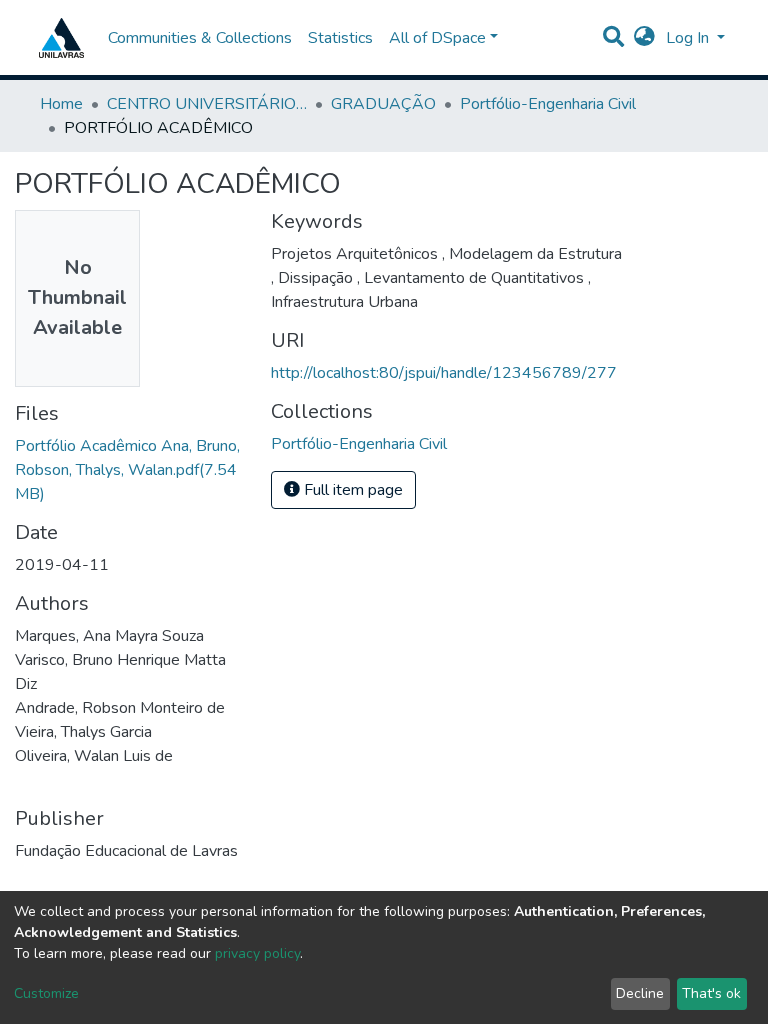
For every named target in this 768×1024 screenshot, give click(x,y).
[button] (644, 38)
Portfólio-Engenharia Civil (548, 104)
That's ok (711, 993)
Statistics (340, 38)
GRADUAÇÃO (383, 104)
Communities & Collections (200, 38)
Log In (689, 38)
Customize (46, 993)
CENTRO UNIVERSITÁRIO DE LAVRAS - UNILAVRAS (207, 104)
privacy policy (257, 953)
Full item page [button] (351, 490)
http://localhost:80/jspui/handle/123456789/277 (444, 373)
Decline (640, 993)
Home (61, 104)
